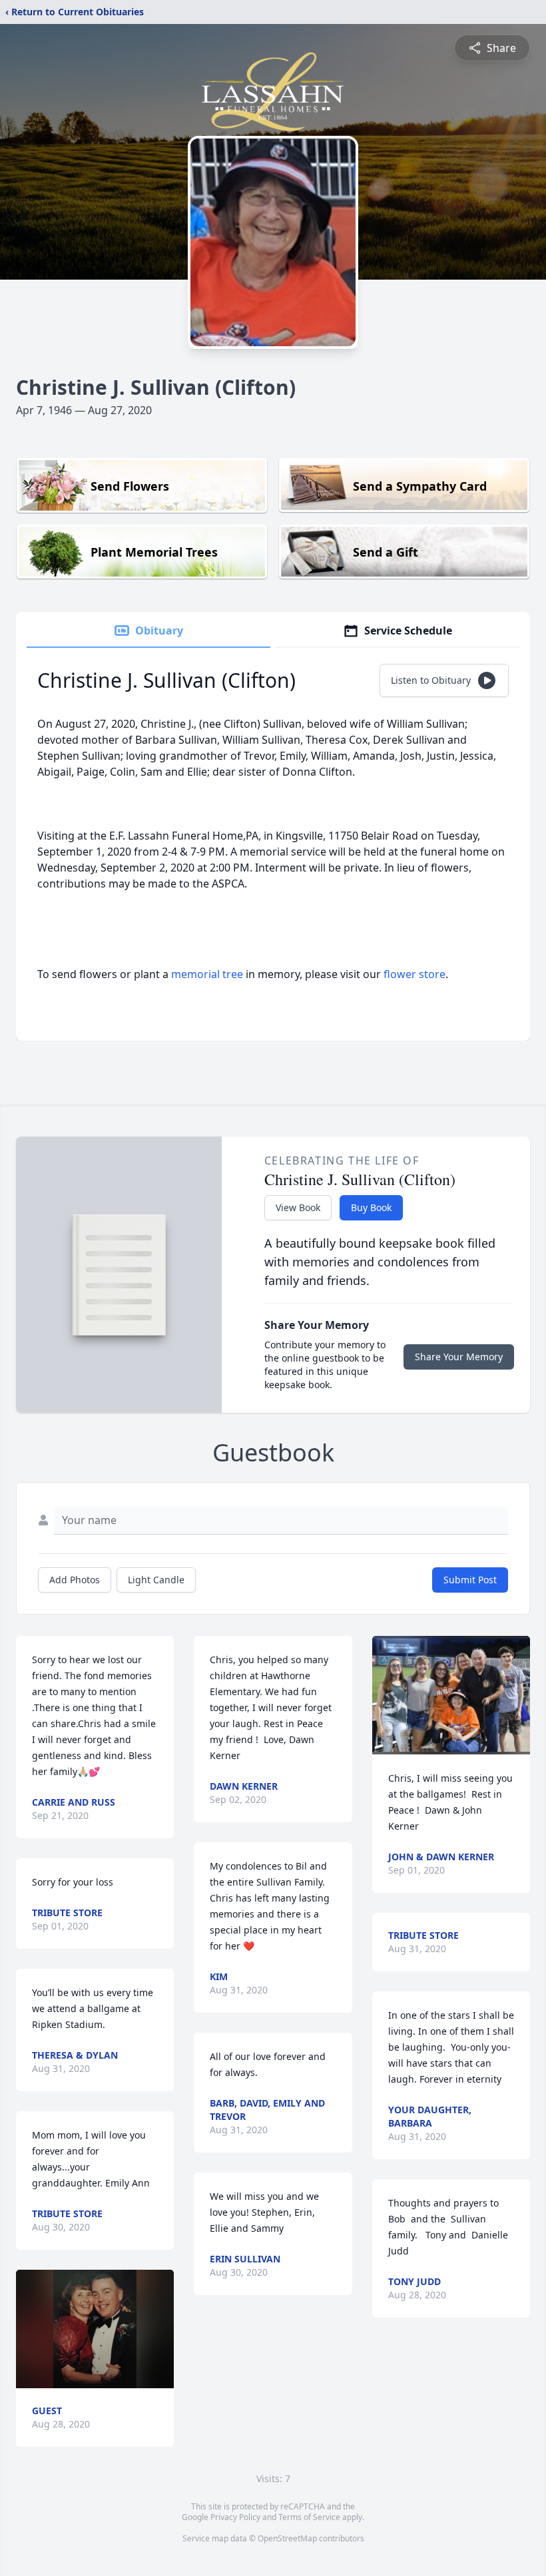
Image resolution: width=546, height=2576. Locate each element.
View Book (298, 1207)
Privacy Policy (235, 2517)
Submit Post (470, 1580)
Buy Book (371, 1207)
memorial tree (207, 974)
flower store (414, 974)
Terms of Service (309, 2517)
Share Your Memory (459, 1357)
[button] (95, 2329)
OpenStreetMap (287, 2538)
